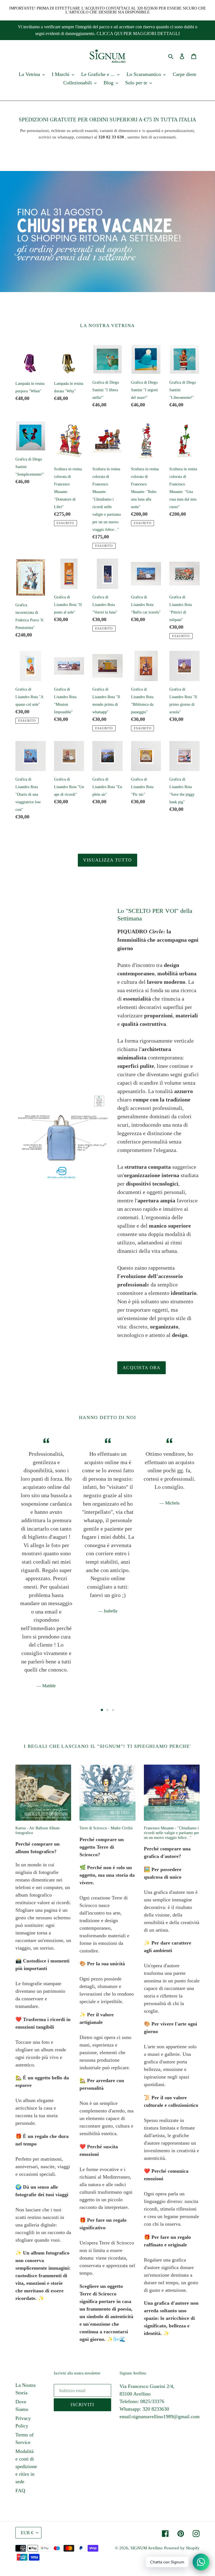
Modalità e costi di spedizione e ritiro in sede (26, 2466)
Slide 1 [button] (102, 1710)
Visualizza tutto (107, 860)
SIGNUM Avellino (147, 2548)
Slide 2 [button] (107, 1710)
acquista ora (142, 1368)
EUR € (27, 2533)
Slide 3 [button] (113, 1710)
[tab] (102, 1710)
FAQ (20, 2491)
